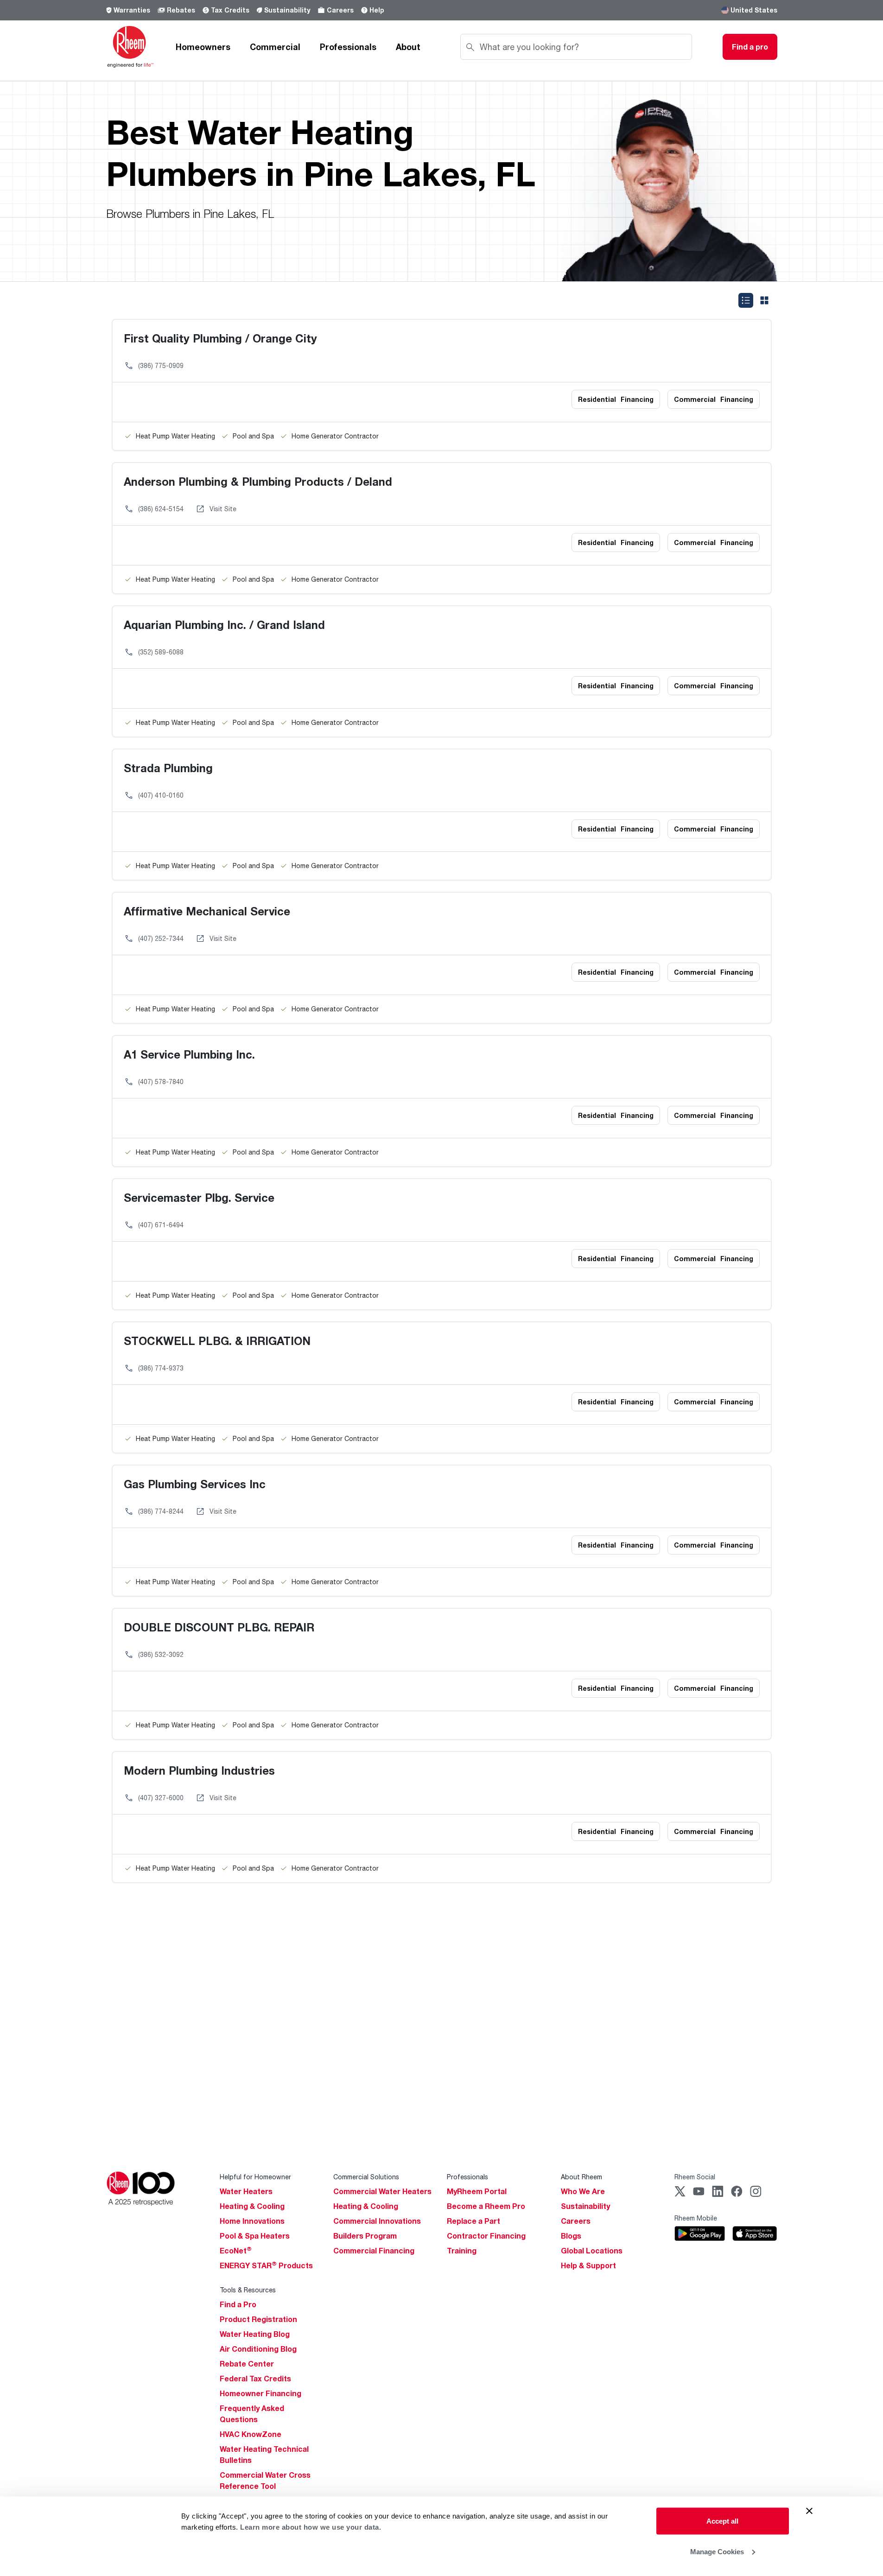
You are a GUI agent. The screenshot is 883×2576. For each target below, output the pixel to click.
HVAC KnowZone (251, 2434)
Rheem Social (695, 2177)
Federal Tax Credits (255, 2379)
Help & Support (588, 2265)
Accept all (722, 2521)
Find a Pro (238, 2304)
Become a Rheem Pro (486, 2206)
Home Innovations (252, 2221)
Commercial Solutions (366, 2177)
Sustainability (287, 10)
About (408, 47)
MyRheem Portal (477, 2191)
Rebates (181, 10)
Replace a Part (473, 2221)
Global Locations (592, 2251)
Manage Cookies (717, 2551)
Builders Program (365, 2236)
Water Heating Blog (255, 2334)
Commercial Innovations (377, 2221)
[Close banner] (809, 2511)
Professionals (348, 47)
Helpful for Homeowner (255, 2177)
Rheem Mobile (696, 2218)
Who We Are (583, 2191)
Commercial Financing (374, 2251)
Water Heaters (246, 2191)
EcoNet (236, 2251)
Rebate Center (247, 2364)
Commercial (275, 47)
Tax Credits (230, 10)
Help (377, 10)
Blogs (571, 2236)
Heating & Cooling (252, 2206)
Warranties (132, 10)
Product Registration (258, 2319)
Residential (616, 399)
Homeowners (203, 47)
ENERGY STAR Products (266, 2265)
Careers (340, 10)
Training (462, 2251)
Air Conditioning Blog (258, 2349)
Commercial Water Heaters (382, 2191)
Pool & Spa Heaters (255, 2236)
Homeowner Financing (260, 2393)
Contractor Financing (486, 2236)
